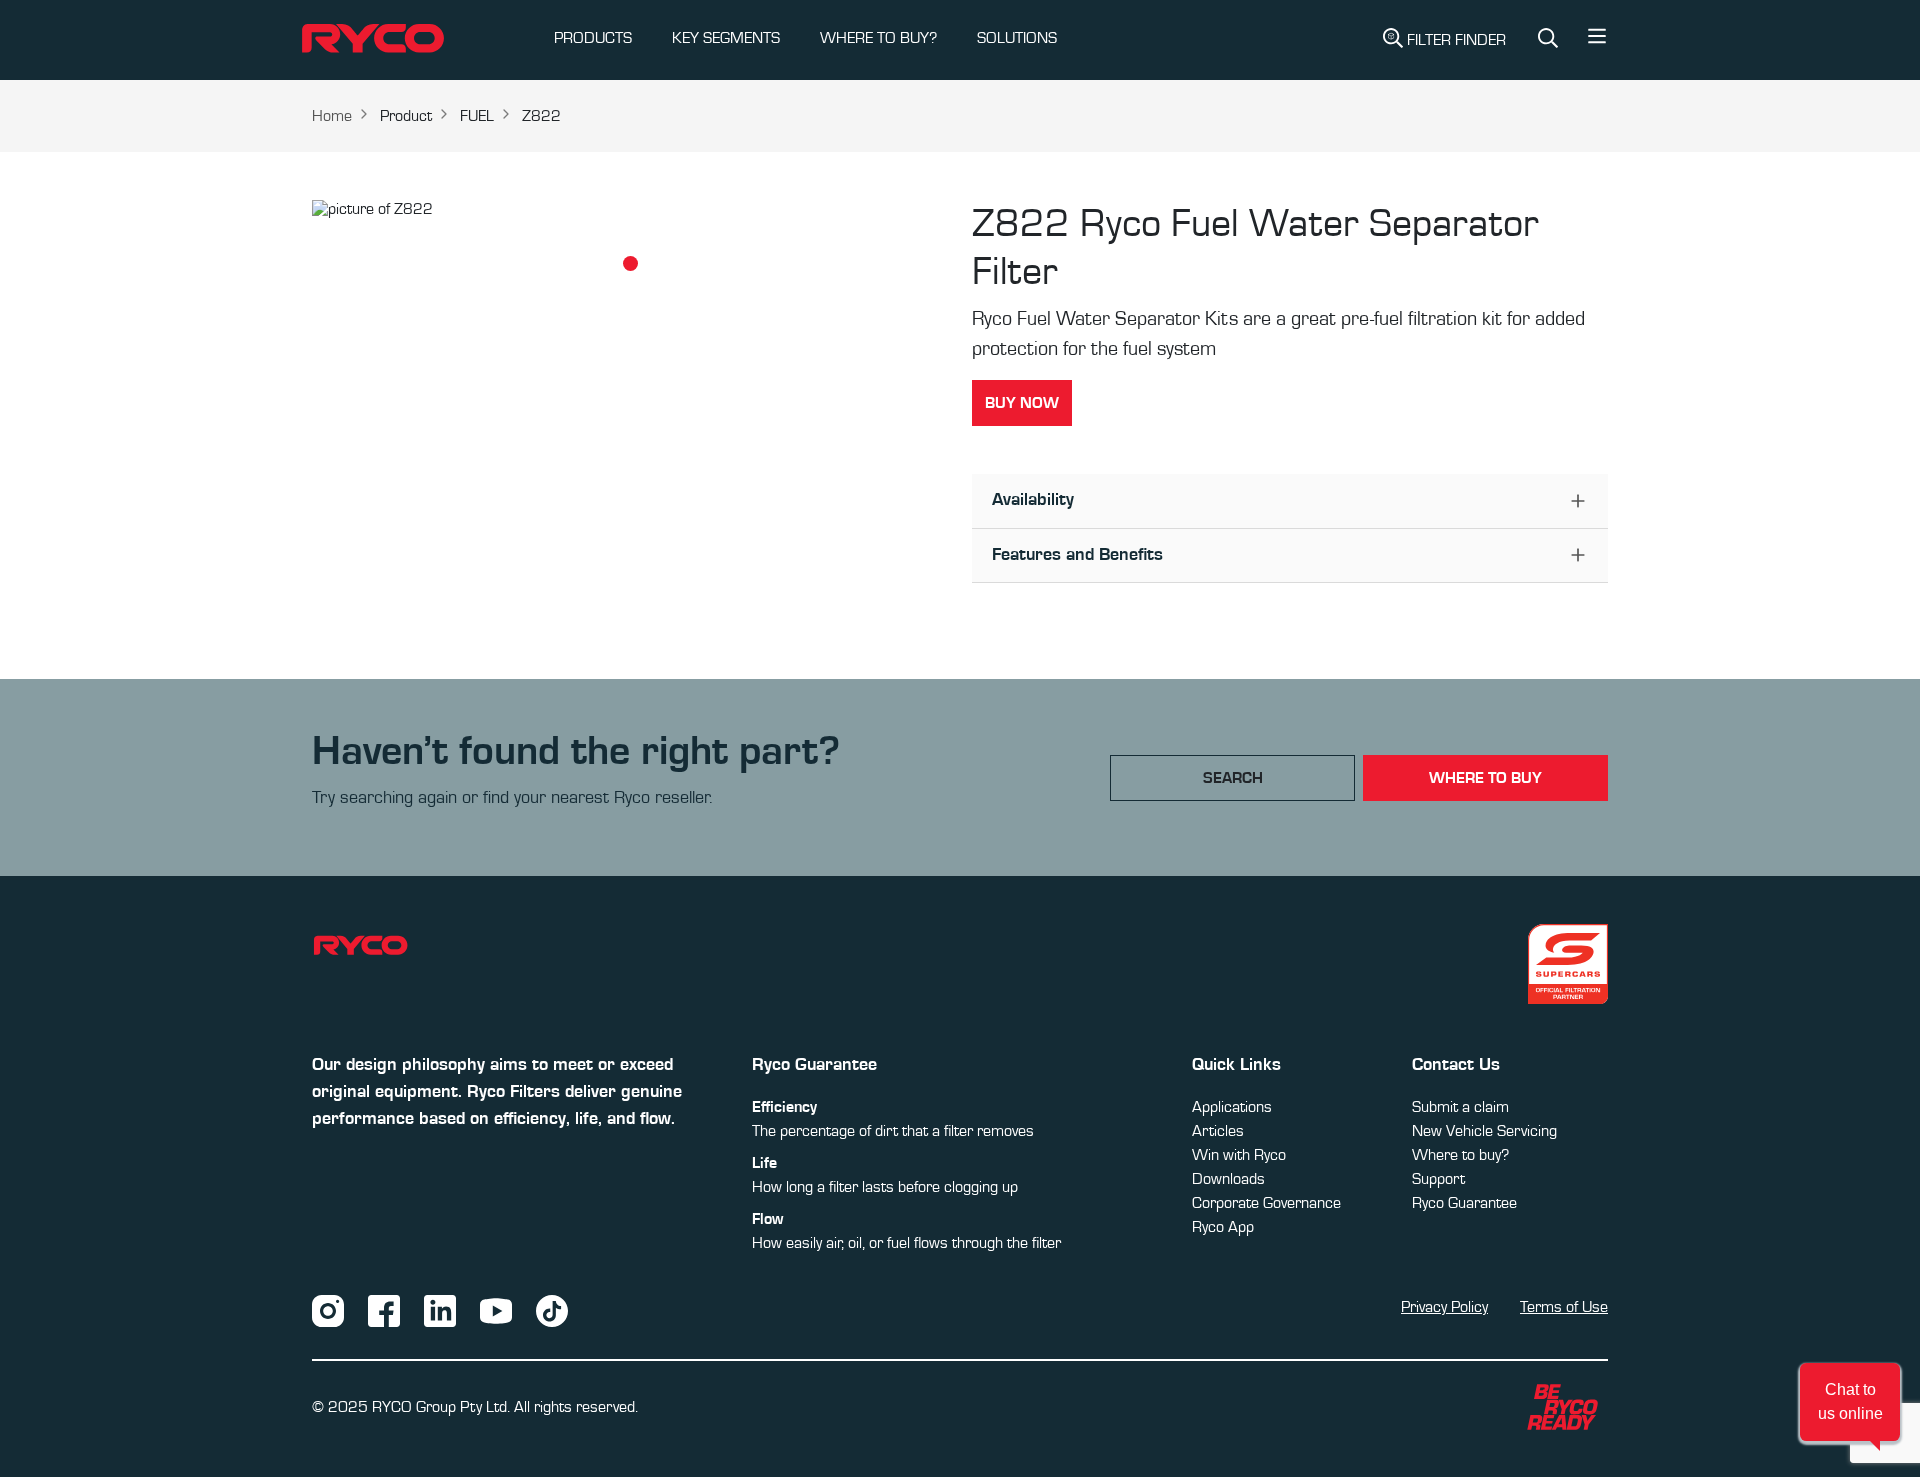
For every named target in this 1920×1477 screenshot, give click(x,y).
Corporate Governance (1266, 1203)
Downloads (1228, 1179)
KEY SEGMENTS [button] (726, 38)
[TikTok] (552, 1310)
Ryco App (1223, 1227)
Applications (1232, 1107)
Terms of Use (1564, 1307)
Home (332, 116)
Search (1233, 778)
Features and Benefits (1077, 555)
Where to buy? (1460, 1155)
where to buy (1485, 778)
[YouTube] (496, 1310)
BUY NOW (1022, 403)
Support (1438, 1179)
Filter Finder (1456, 40)
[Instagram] (328, 1310)
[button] (1597, 41)
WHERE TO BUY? (878, 38)
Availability (1033, 500)
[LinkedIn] (440, 1310)
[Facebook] (384, 1310)
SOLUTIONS (1017, 38)
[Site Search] (1548, 40)
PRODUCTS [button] (593, 38)
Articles (1218, 1131)
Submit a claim (1460, 1107)
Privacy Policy (1444, 1307)
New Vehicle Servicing (1484, 1131)
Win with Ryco (1239, 1155)
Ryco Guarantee (1464, 1203)
